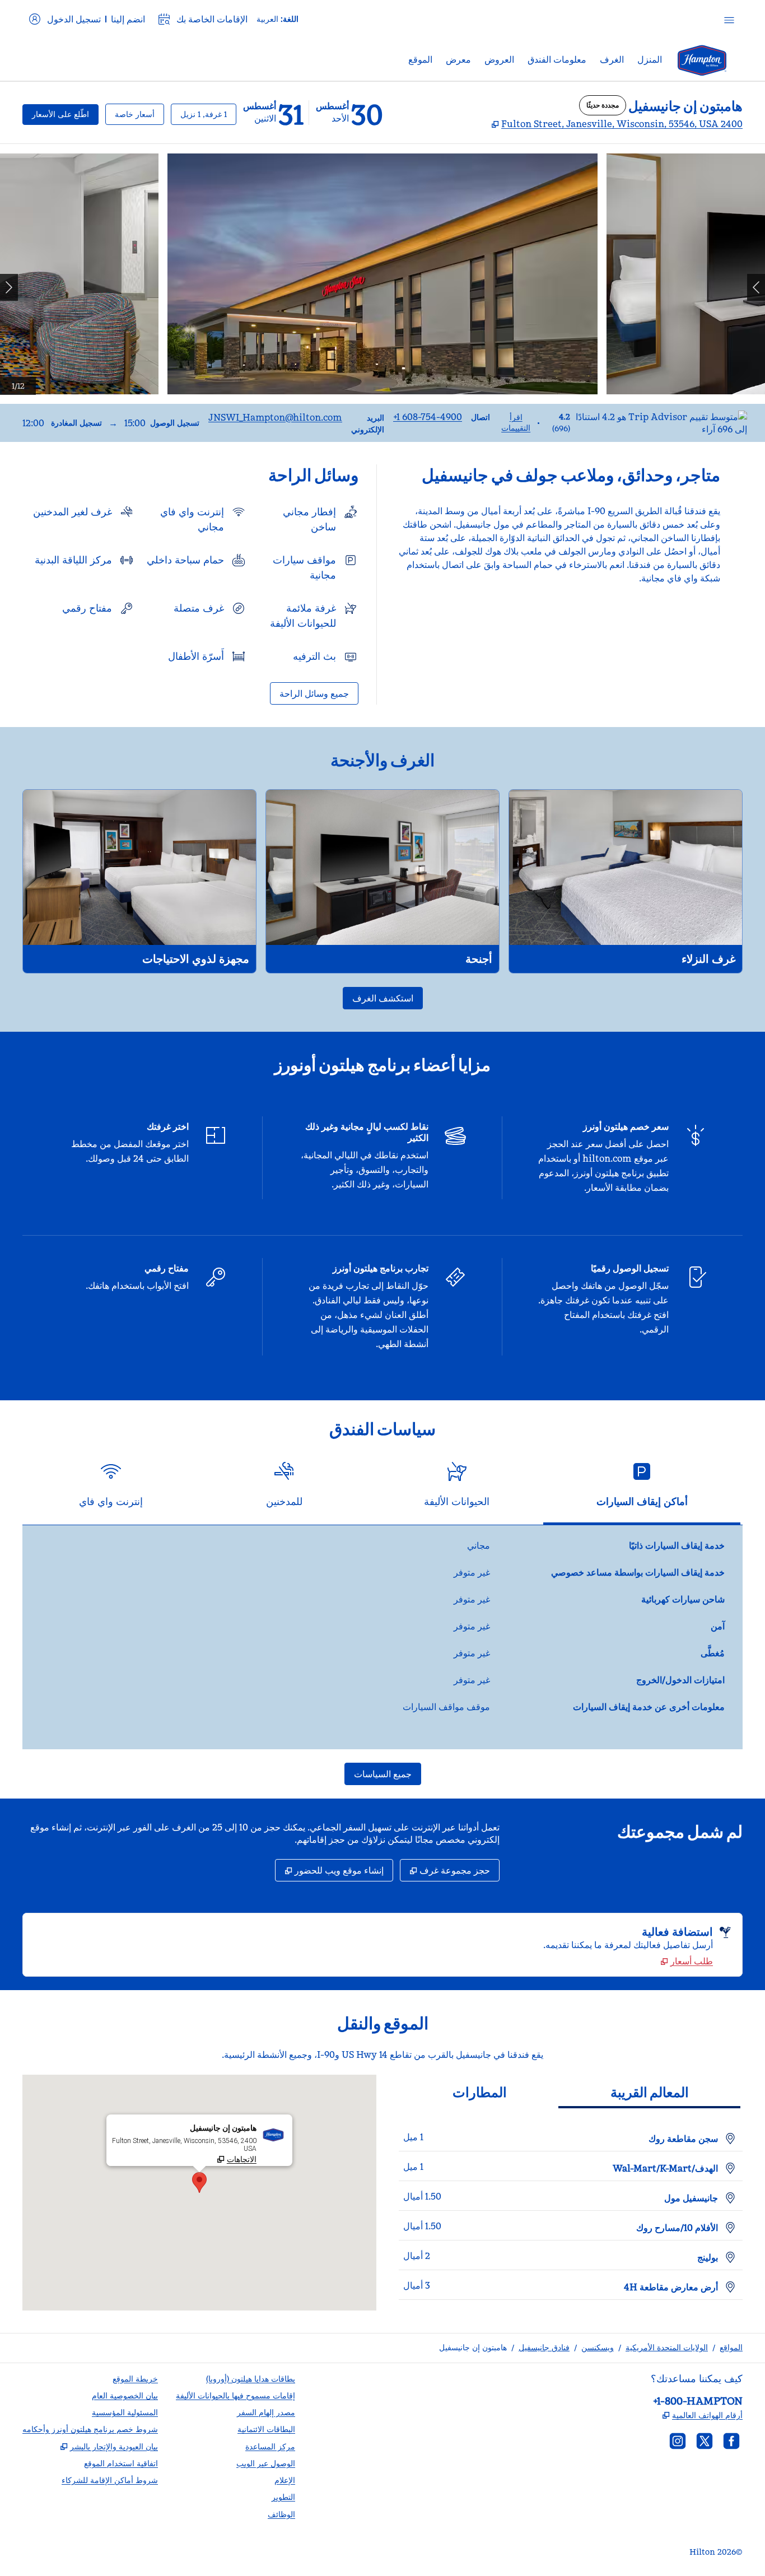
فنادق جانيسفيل (544, 2347)
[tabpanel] (382, 1637)
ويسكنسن (598, 2347)
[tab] (642, 1489)
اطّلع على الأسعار (56, 114)
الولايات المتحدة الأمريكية (667, 2347)
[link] (428, 417)
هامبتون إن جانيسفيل (473, 2347)
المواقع (731, 2347)
